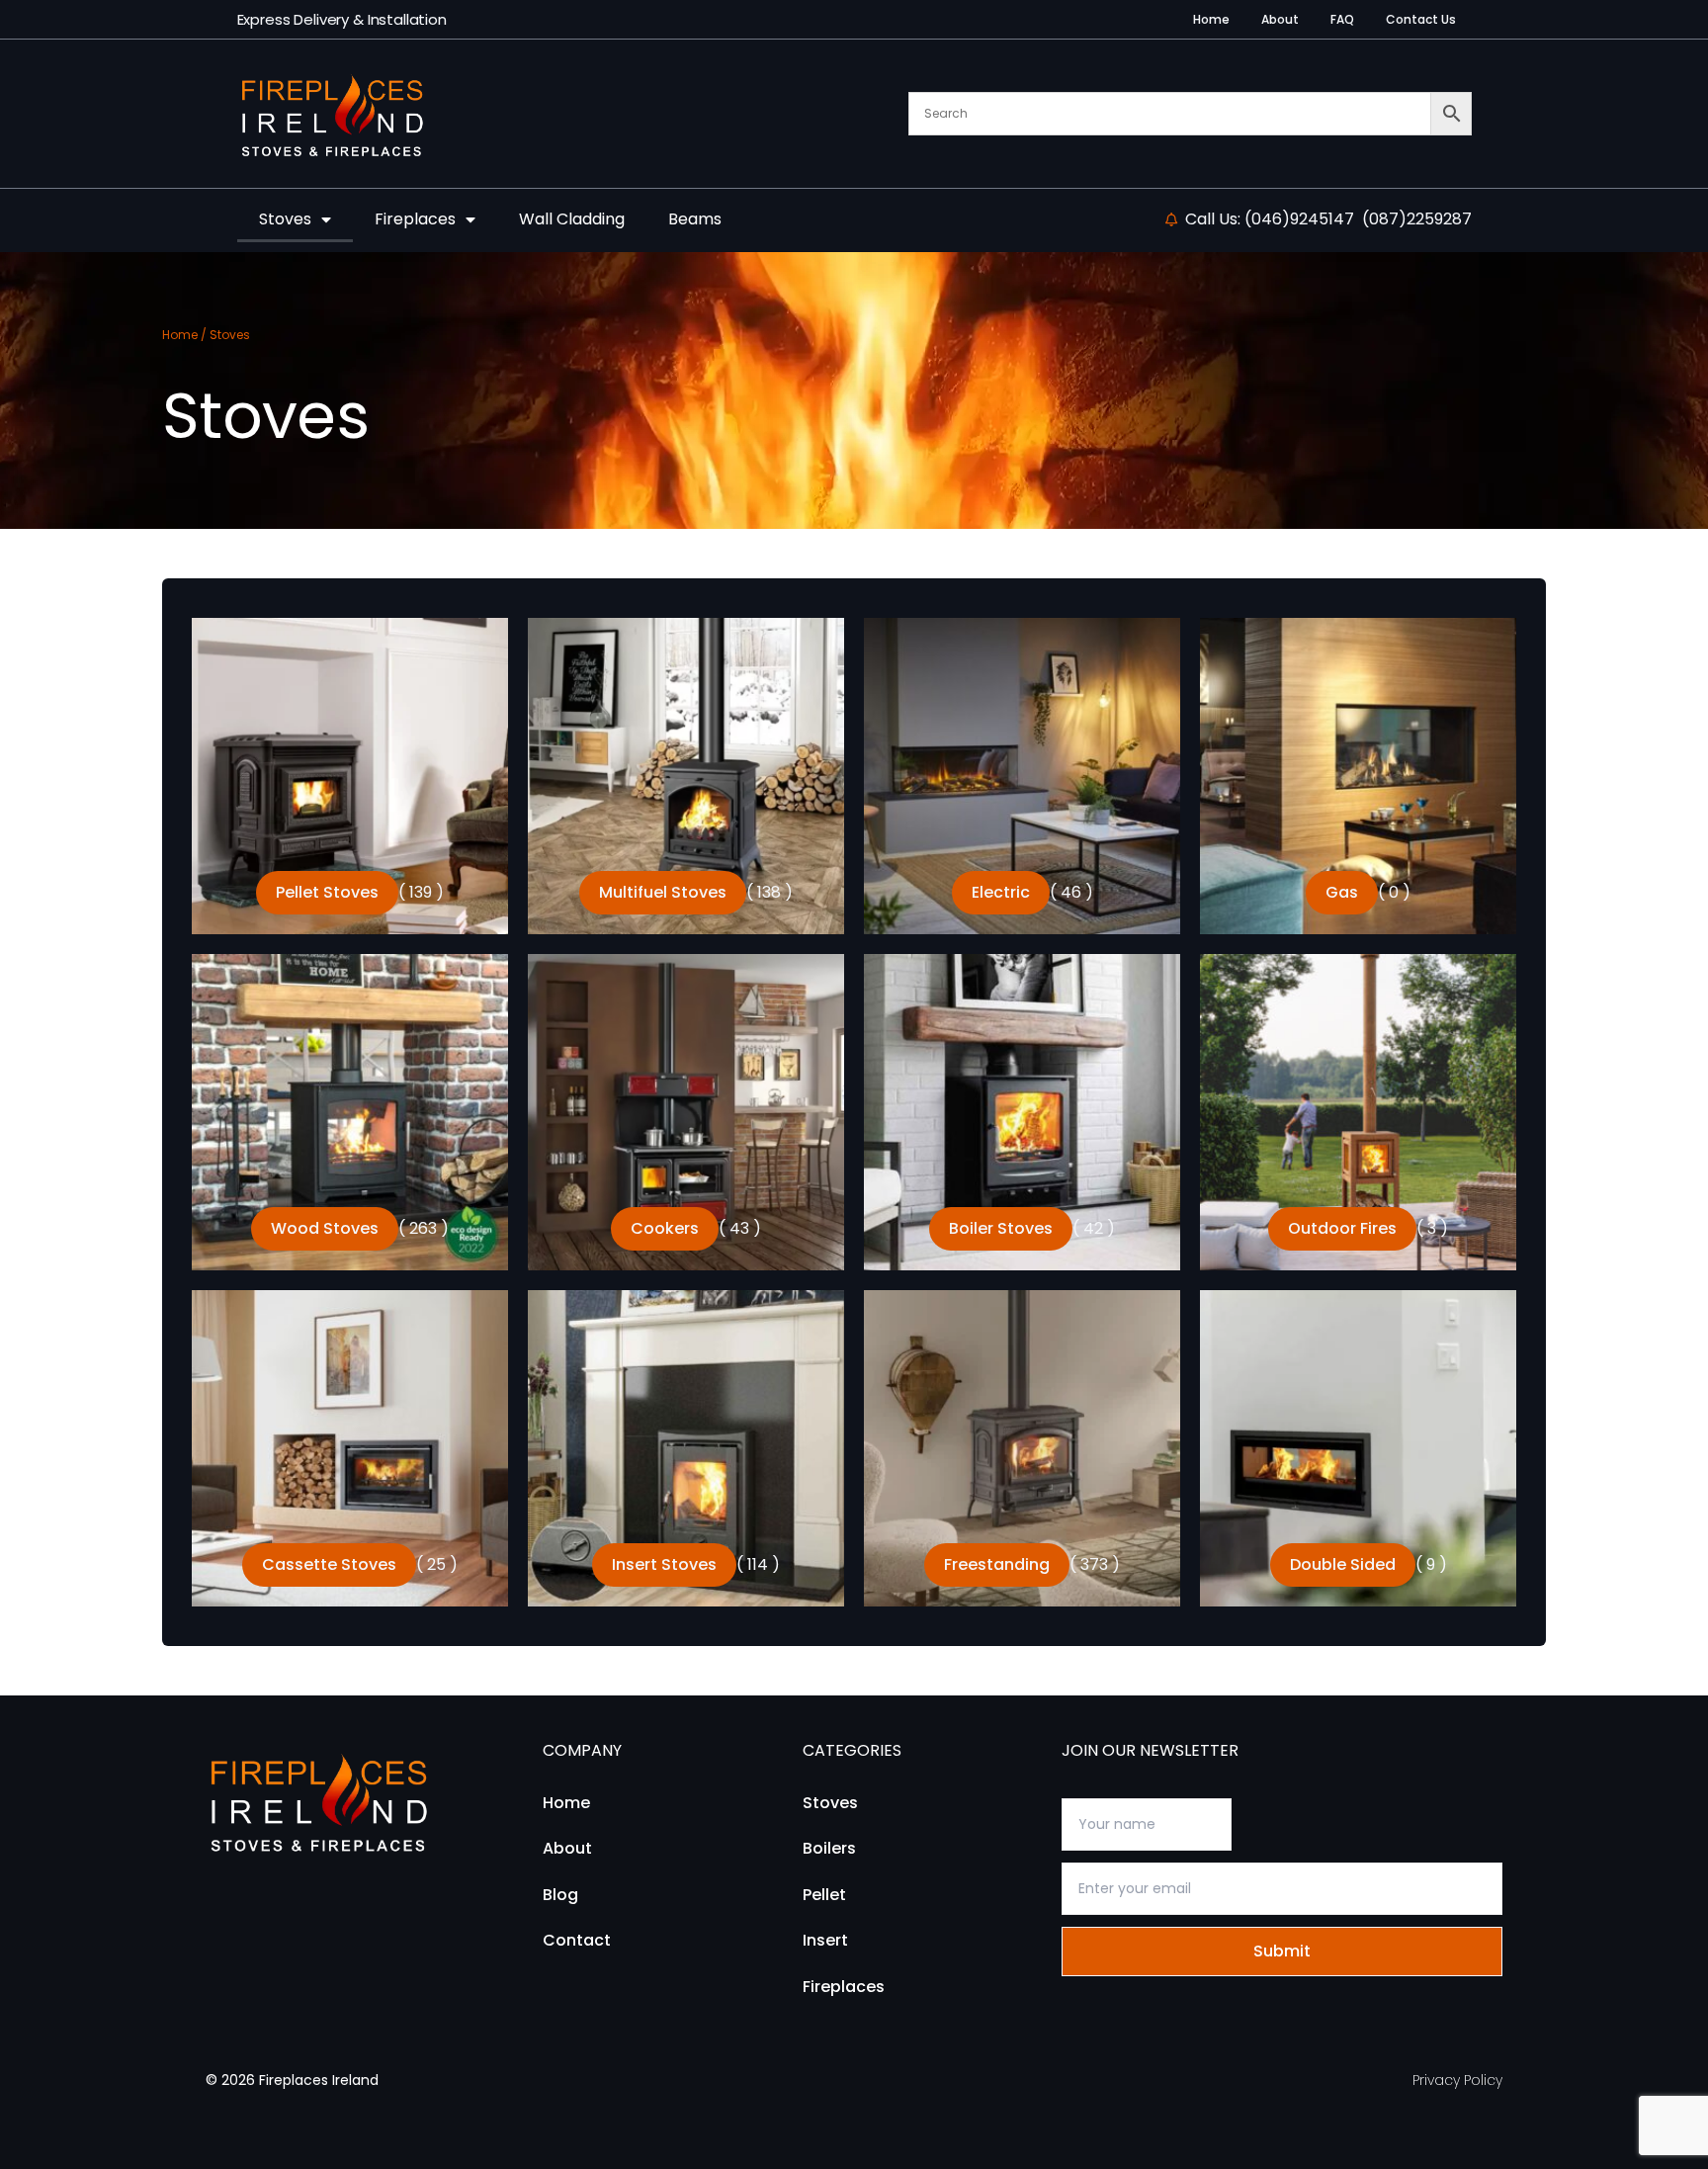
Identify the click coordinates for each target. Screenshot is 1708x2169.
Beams (695, 219)
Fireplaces (415, 219)
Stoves (285, 219)
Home (180, 335)
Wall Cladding (572, 219)
